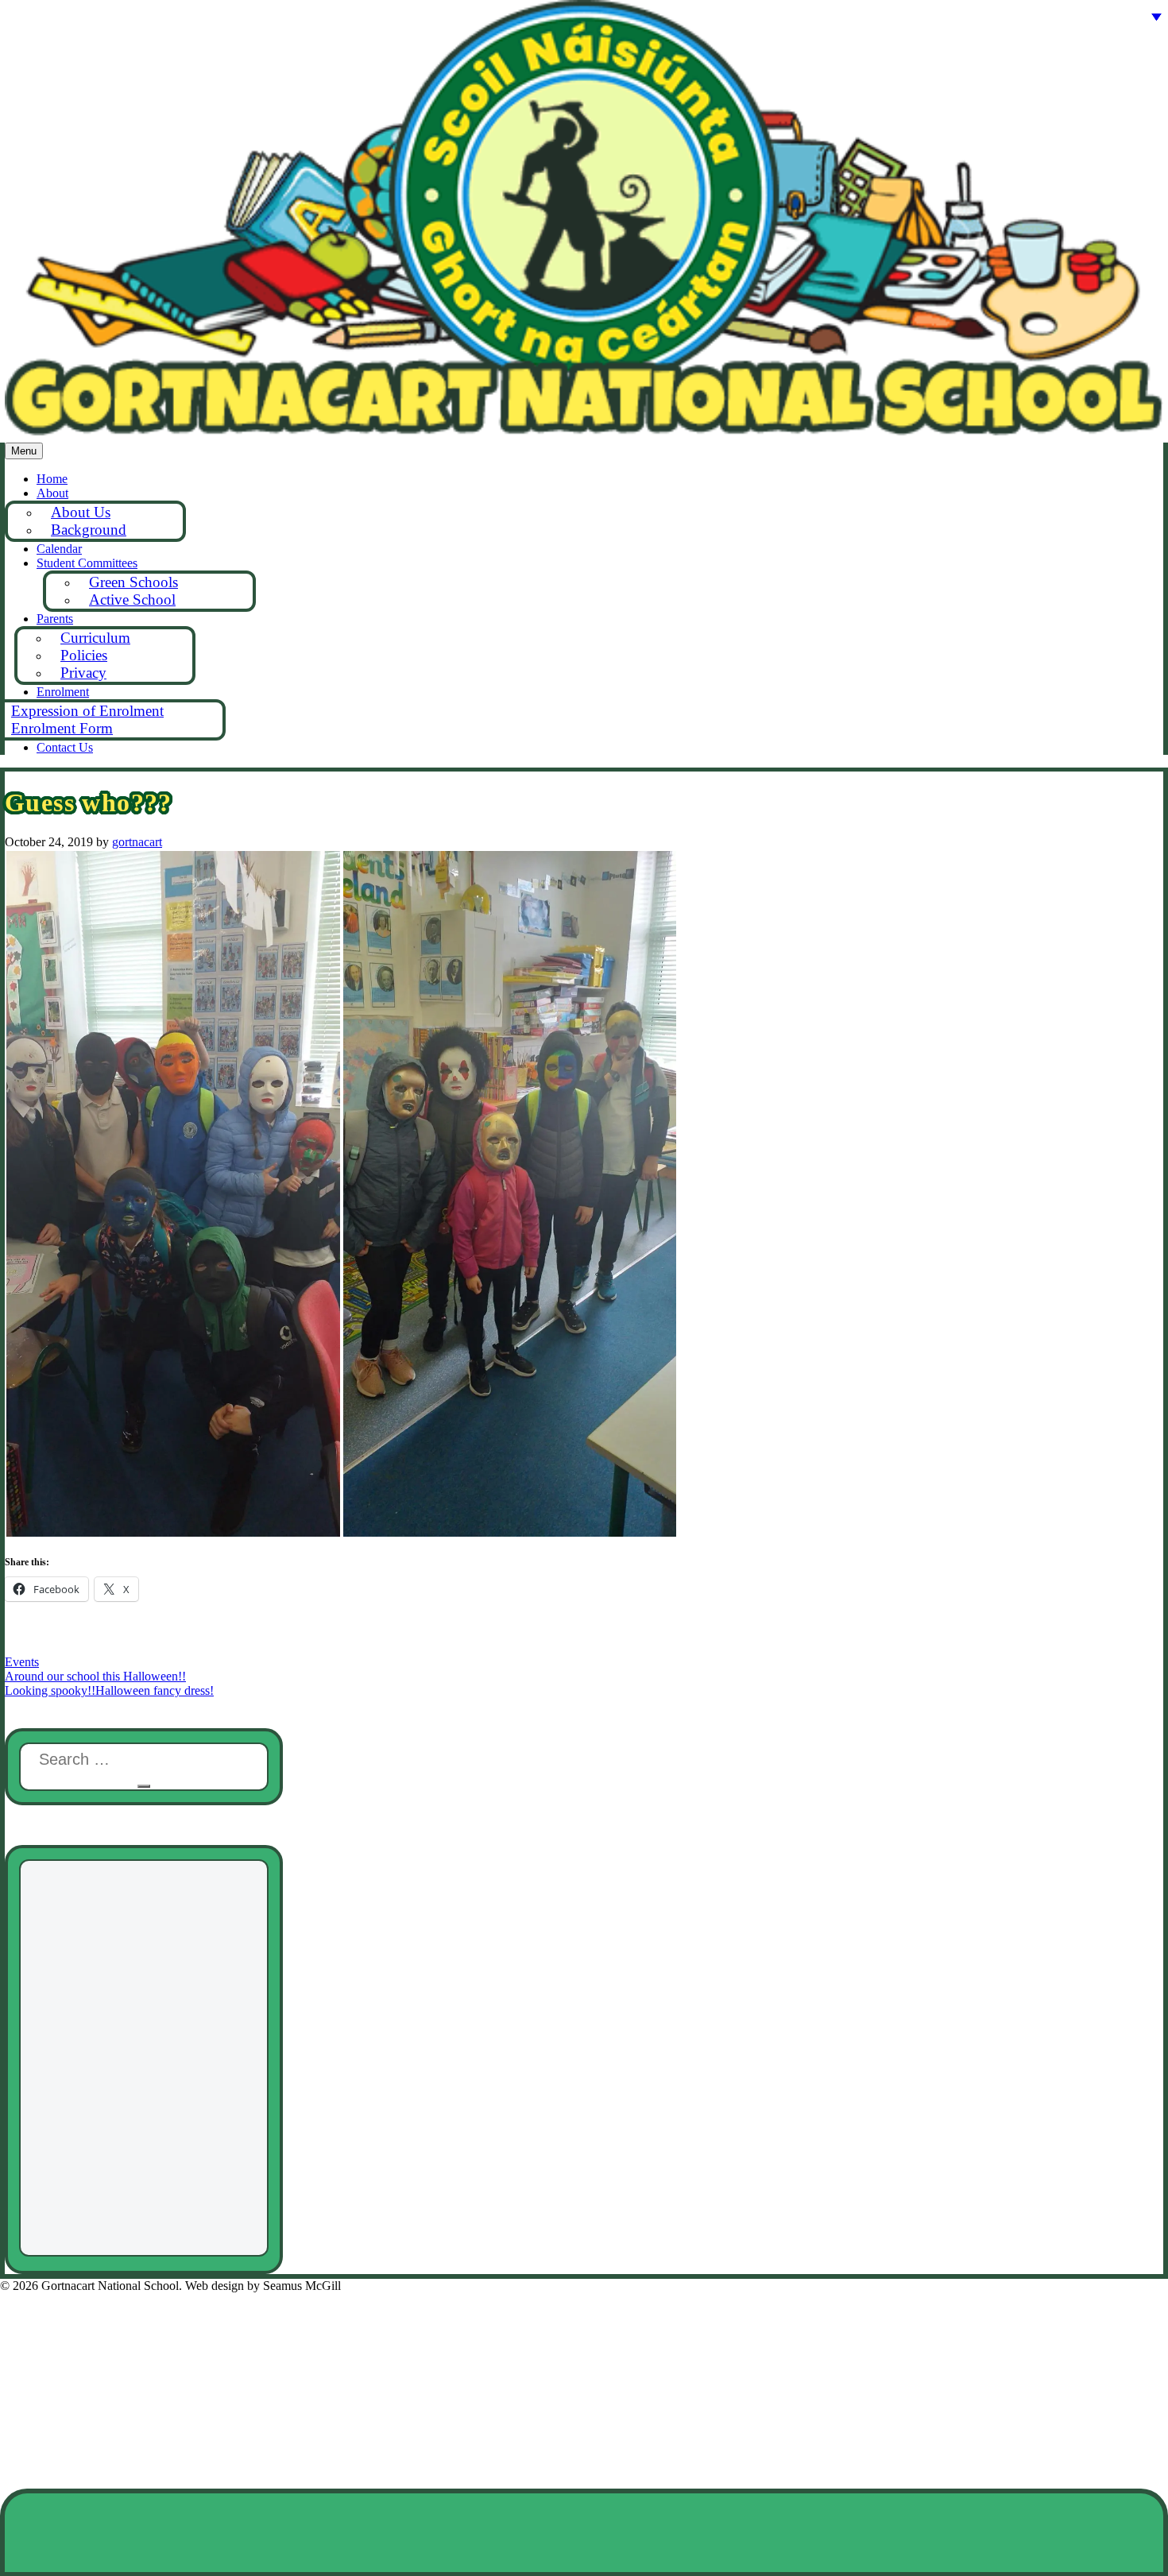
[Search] (144, 1786)
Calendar (59, 549)
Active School (132, 600)
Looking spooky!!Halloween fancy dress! (109, 1690)
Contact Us (65, 747)
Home (52, 479)
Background (89, 530)
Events (22, 1662)
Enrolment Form (62, 728)
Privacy (83, 673)
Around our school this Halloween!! (95, 1676)
